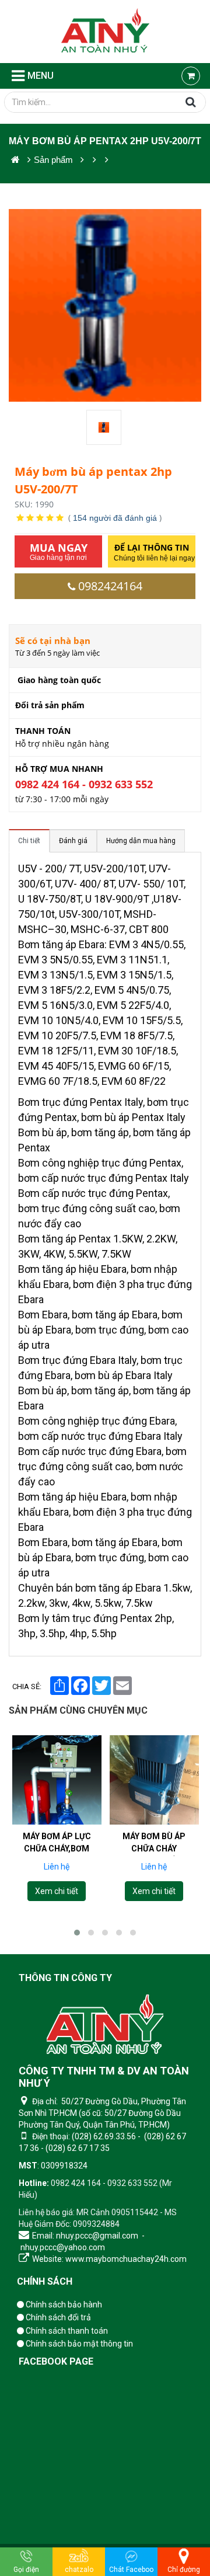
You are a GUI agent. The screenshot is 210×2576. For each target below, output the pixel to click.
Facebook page (56, 2361)
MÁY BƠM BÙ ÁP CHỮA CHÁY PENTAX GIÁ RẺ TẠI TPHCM (154, 1854)
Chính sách (45, 2281)
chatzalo (79, 2570)
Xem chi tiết (57, 1891)
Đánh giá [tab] (73, 841)
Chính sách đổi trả (57, 2317)
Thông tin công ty (65, 1978)
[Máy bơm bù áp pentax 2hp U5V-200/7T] (105, 427)
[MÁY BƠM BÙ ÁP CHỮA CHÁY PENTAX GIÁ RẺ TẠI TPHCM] (154, 1780)
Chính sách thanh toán (66, 2331)
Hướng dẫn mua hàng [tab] (141, 841)
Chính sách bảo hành (63, 2305)
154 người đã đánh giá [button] (115, 518)
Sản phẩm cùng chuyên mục (78, 1710)
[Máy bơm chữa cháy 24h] (105, 32)
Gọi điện (26, 2570)
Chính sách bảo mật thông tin (78, 2344)
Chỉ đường (184, 2570)
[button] (77, 1933)
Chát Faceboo (131, 2570)
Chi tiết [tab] (29, 841)
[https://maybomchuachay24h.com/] (15, 160)
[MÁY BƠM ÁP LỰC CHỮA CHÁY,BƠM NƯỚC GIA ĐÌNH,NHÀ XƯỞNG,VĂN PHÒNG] (57, 1780)
